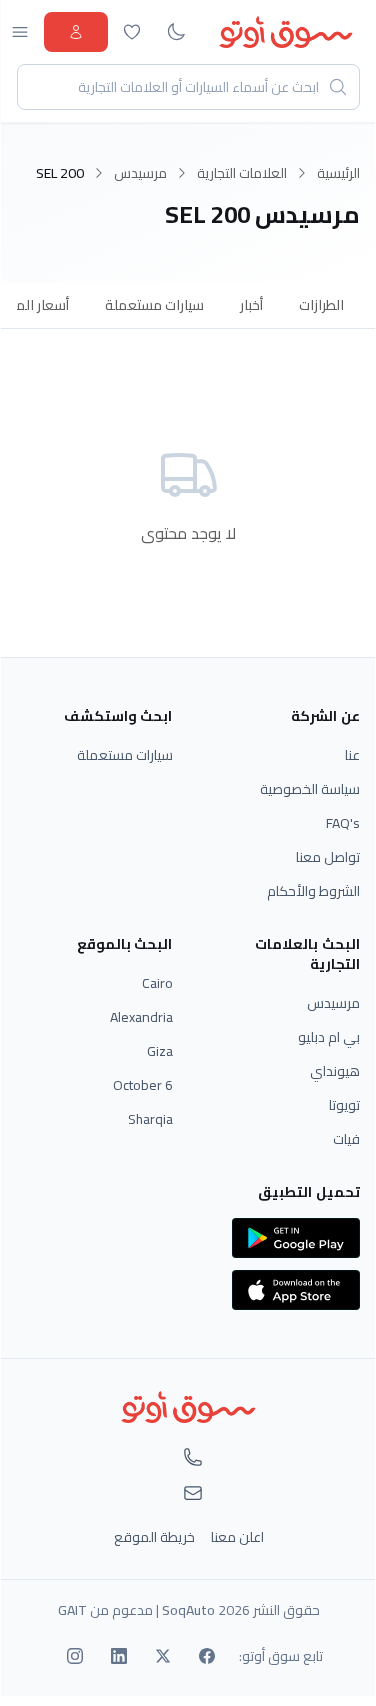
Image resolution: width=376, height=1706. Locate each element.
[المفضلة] (132, 32)
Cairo (157, 983)
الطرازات (321, 305)
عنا (352, 755)
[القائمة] (20, 32)
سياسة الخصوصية (310, 789)
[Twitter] (163, 1656)
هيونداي (335, 1071)
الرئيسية (338, 173)
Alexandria (141, 1017)
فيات (346, 1139)
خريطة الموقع (154, 1537)
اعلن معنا (237, 1537)
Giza (160, 1051)
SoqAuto (188, 1610)
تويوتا (344, 1105)
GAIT (72, 1610)
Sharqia (150, 1119)
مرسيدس (140, 173)
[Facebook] (207, 1656)
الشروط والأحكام (313, 891)
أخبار (251, 305)
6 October (143, 1085)
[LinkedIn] (119, 1656)
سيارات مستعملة (154, 305)
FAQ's (343, 823)
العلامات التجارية (242, 173)
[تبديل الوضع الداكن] (176, 32)
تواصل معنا (328, 857)
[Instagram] (75, 1656)
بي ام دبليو (329, 1037)
